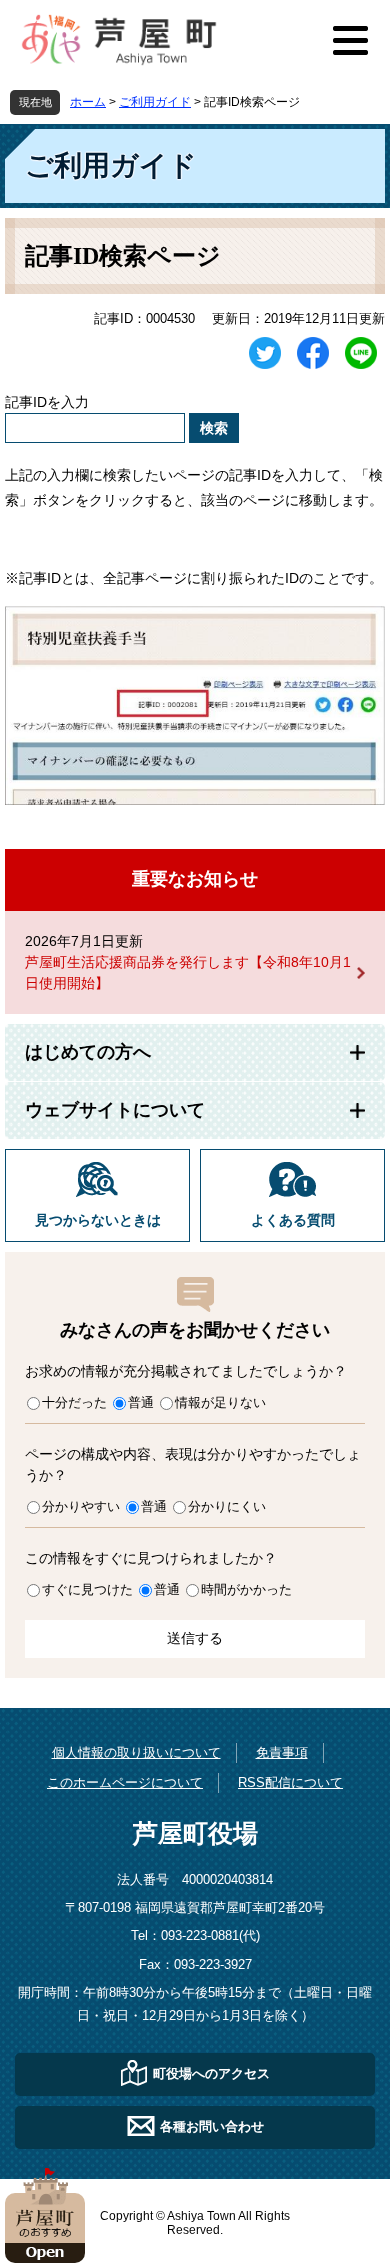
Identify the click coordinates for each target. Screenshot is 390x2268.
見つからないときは (98, 1220)
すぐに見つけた (87, 1589)
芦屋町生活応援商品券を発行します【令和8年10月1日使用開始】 (188, 972)
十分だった (74, 1402)
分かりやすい (81, 1506)
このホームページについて (125, 1782)
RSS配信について (290, 1782)
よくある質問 (293, 1220)
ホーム (88, 102)
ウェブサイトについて (115, 1110)
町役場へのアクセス (211, 2073)
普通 (141, 1402)
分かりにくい (227, 1506)
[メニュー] (350, 40)
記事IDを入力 (47, 402)
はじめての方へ (88, 1052)
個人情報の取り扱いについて (136, 1752)
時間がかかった (246, 1589)
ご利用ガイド (155, 102)
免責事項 (282, 1752)
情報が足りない (220, 1402)
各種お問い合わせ (212, 2126)
